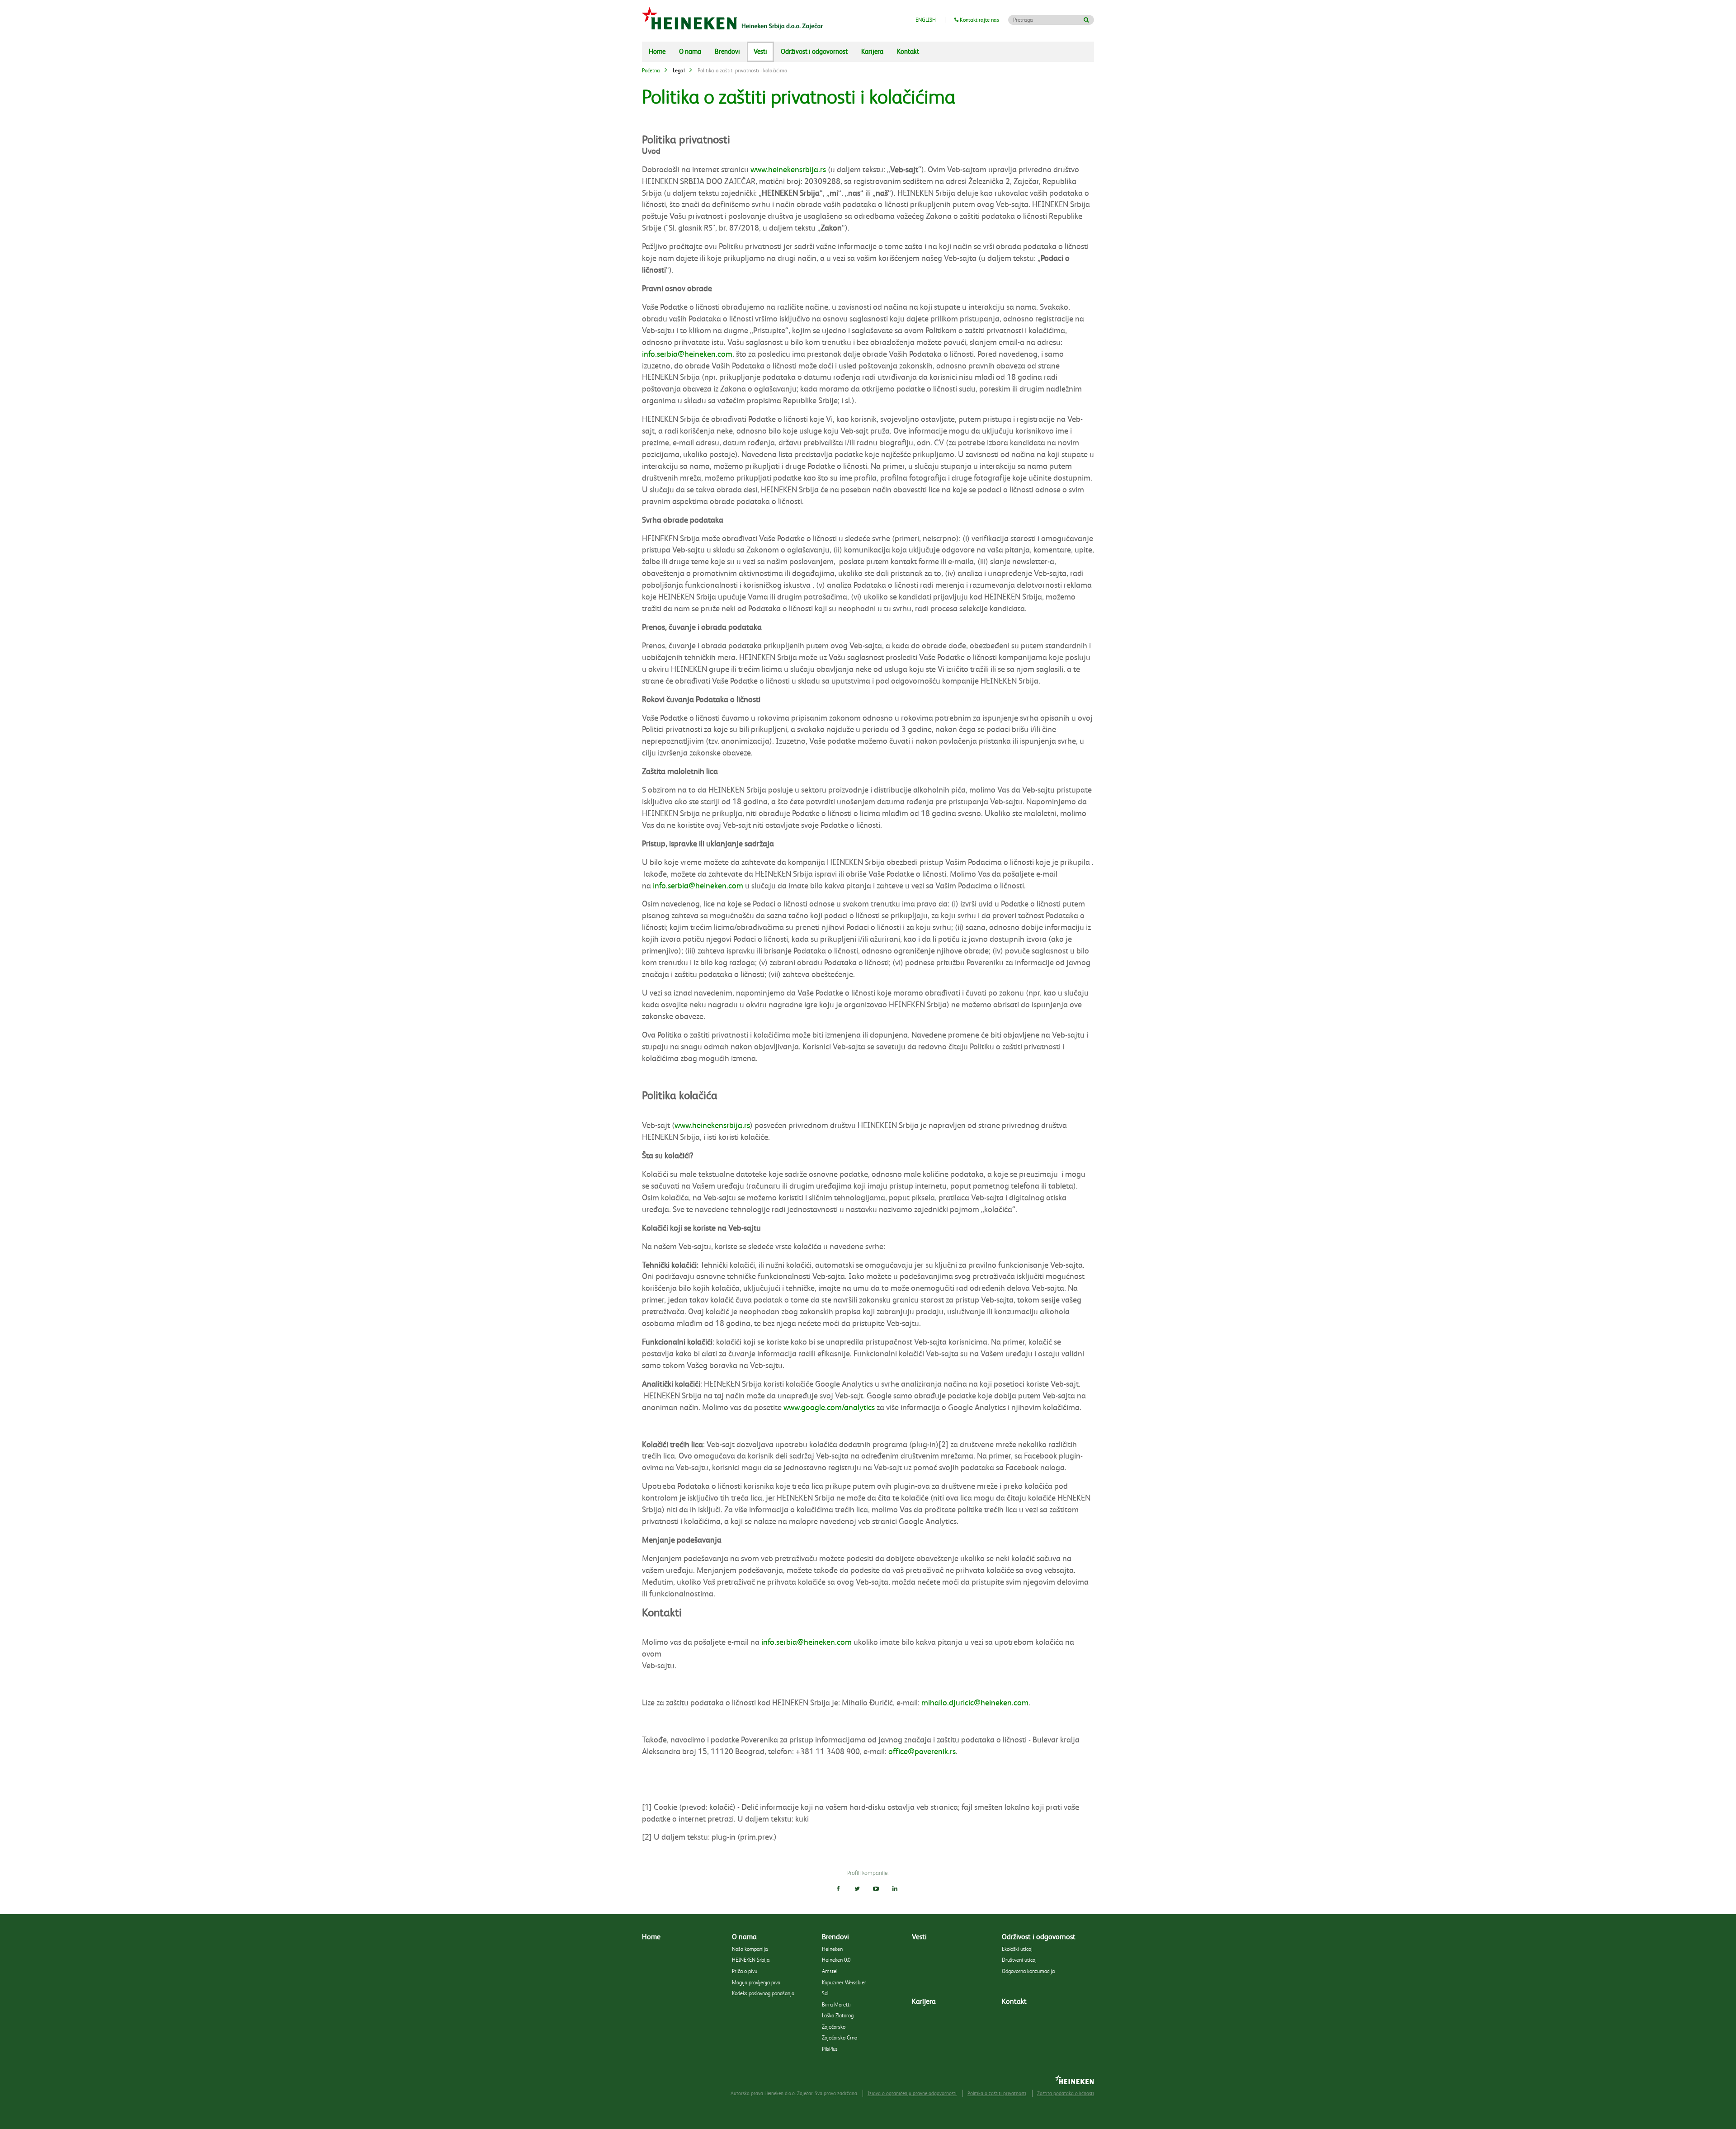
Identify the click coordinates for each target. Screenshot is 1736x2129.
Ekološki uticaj (1017, 1949)
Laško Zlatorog (838, 2015)
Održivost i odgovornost (814, 52)
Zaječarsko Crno (840, 2037)
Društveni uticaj (1019, 1960)
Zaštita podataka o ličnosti (1066, 2094)
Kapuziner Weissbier (844, 1982)
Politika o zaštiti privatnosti (997, 2094)
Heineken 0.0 (836, 1960)
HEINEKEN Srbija (751, 1960)
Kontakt (908, 52)
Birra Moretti (836, 2004)
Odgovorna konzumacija (1028, 1971)
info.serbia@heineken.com (687, 354)
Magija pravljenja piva (756, 1982)
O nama (690, 52)
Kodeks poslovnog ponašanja (763, 1993)
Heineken (832, 1949)
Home (657, 52)
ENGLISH (926, 20)
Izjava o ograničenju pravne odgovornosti (912, 2094)
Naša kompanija (750, 1949)
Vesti (760, 52)
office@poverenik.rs (922, 1751)
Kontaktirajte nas (979, 20)
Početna (651, 71)
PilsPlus (830, 2049)
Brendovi (727, 52)
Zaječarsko (834, 2027)
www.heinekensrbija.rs (788, 170)
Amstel (830, 1971)
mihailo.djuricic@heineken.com (975, 1703)
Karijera (872, 52)
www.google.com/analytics (829, 1407)
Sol (825, 1993)
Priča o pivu (745, 1971)
